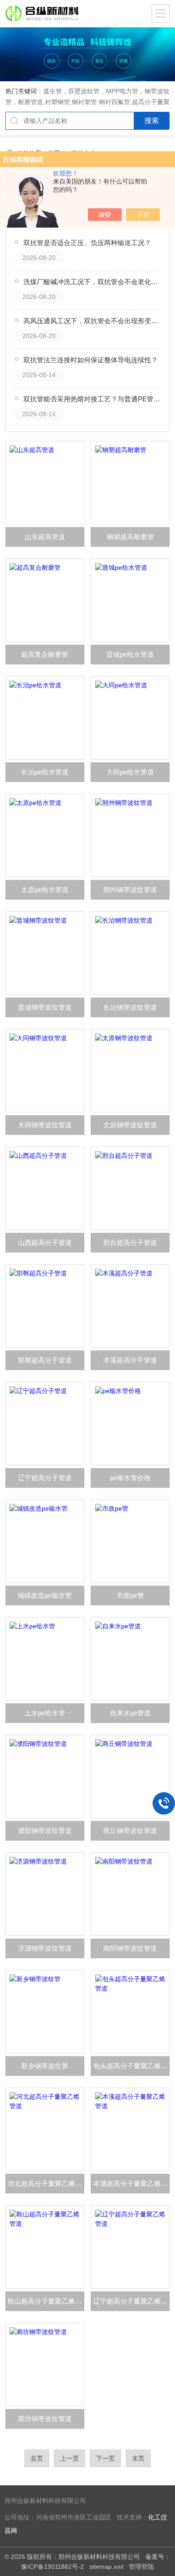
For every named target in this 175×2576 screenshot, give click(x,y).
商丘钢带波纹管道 (130, 1831)
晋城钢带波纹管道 (45, 1007)
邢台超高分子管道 (130, 1242)
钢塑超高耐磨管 (130, 537)
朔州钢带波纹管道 (130, 890)
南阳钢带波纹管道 (130, 1948)
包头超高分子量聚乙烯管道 (131, 2066)
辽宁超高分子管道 (45, 1478)
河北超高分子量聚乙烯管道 (46, 2183)
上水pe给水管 (45, 1713)
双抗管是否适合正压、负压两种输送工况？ (87, 243)
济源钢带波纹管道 (45, 1948)
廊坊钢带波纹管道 (45, 2419)
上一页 (70, 2458)
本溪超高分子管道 (130, 1360)
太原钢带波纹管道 (130, 1125)
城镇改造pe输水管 (45, 1595)
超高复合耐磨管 (45, 654)
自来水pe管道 (130, 1713)
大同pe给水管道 (130, 772)
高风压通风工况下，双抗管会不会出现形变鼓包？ (92, 321)
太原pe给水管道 (45, 890)
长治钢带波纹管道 (130, 1007)
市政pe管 (130, 1595)
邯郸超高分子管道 (45, 1360)
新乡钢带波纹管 (45, 2066)
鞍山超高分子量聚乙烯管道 (46, 2301)
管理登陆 (141, 2567)
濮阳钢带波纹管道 (45, 1831)
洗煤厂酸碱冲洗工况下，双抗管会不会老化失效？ (92, 282)
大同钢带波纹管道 (45, 1125)
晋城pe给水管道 (130, 654)
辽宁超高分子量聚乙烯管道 (131, 2301)
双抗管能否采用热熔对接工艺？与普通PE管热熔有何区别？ (92, 399)
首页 (37, 2458)
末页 (138, 2458)
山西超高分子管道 (45, 1242)
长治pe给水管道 (45, 772)
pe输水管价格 (130, 1478)
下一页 (105, 2458)
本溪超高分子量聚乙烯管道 (131, 2183)
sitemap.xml (106, 2567)
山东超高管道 (45, 537)
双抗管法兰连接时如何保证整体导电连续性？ (91, 360)
